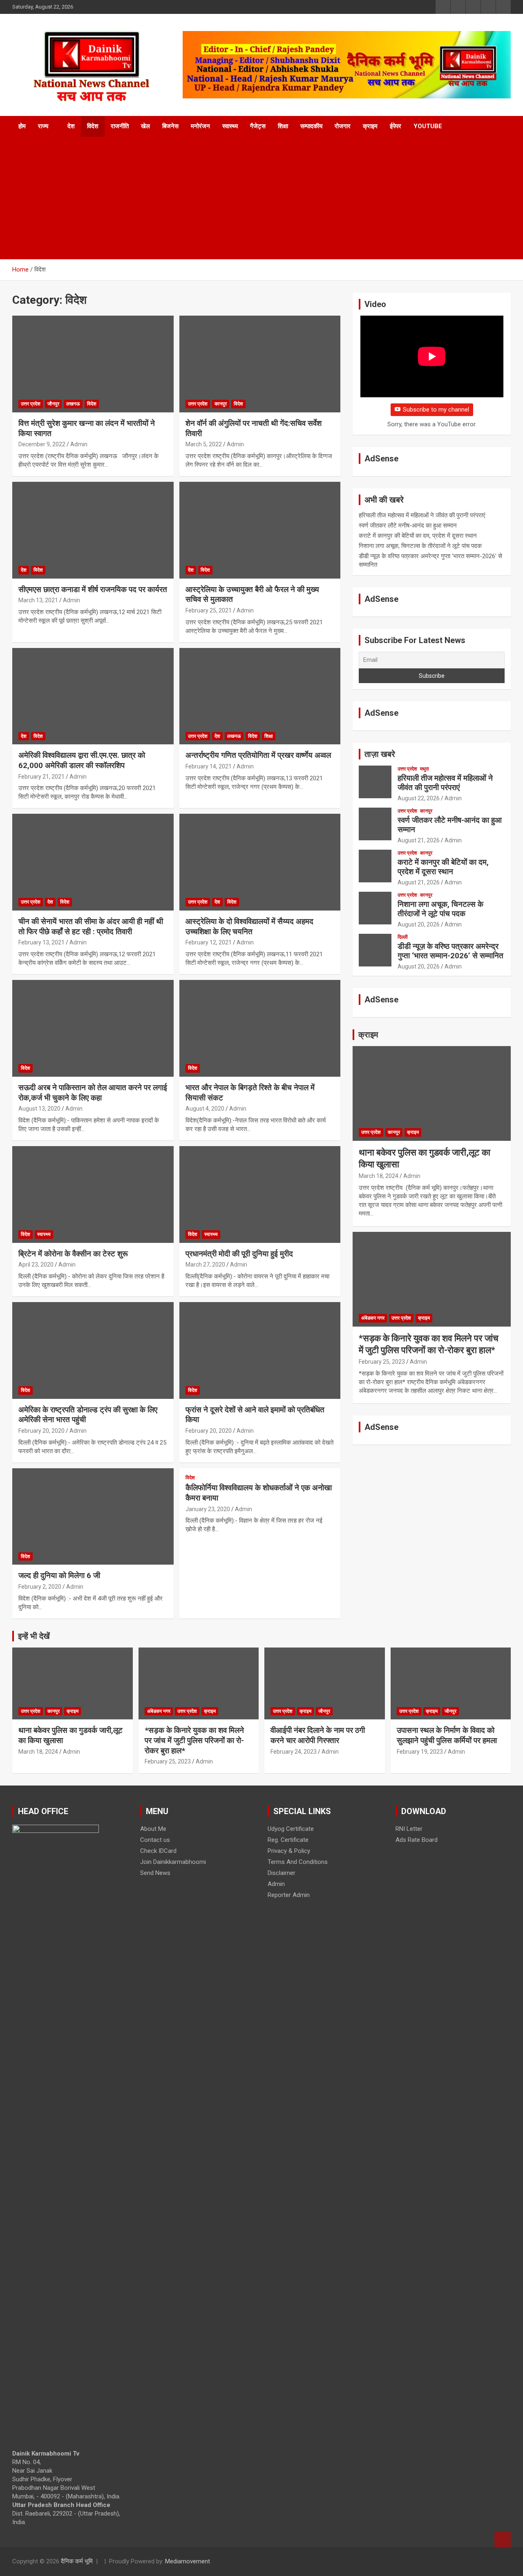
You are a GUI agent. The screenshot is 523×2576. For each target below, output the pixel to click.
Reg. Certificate (288, 1840)
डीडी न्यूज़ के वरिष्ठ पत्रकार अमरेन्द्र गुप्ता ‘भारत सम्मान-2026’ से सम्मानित (450, 951)
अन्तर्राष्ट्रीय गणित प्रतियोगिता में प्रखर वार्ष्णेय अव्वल (258, 755)
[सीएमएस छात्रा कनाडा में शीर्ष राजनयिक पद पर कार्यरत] (93, 530)
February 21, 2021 (41, 777)
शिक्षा (283, 126)
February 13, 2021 (41, 942)
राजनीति (120, 126)
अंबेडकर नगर (373, 1318)
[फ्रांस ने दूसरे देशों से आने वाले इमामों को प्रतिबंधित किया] (260, 1350)
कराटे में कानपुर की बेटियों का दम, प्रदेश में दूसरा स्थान (418, 536)
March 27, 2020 (205, 1265)
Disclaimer (282, 1873)
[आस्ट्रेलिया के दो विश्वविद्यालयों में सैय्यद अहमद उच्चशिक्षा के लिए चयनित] (260, 862)
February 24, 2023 (294, 1752)
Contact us (155, 1840)
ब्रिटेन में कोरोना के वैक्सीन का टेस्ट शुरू (73, 1254)
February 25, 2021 (209, 610)
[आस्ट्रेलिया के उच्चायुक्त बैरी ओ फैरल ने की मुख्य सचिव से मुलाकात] (260, 530)
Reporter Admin (289, 1895)
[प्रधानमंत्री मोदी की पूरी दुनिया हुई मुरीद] (260, 1194)
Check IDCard (158, 1851)
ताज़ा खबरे (380, 754)
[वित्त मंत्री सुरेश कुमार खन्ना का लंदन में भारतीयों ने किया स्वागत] (93, 364)
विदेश (93, 126)
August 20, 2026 (419, 924)
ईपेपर (396, 126)
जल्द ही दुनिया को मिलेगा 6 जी (59, 1575)
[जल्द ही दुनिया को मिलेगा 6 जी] (93, 1516)
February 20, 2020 (41, 1431)
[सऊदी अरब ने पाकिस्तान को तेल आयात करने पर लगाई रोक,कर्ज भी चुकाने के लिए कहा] (93, 1028)
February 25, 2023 (382, 1362)
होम (22, 126)
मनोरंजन (200, 126)
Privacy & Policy (289, 1851)
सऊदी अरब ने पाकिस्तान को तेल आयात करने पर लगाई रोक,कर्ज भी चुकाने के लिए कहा (93, 1093)
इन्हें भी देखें (34, 1636)
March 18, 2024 (379, 1176)
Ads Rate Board (417, 1840)
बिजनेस (170, 126)
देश (71, 126)
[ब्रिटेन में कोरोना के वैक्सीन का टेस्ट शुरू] (93, 1194)
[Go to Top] (503, 2539)
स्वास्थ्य (230, 126)
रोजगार (343, 126)
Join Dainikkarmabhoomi (173, 1862)
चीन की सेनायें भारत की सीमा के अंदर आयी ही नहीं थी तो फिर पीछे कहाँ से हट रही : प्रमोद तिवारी (91, 926)
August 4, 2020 (205, 1109)
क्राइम (370, 126)
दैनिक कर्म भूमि (77, 2561)
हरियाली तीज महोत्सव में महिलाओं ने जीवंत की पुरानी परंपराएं (422, 515)
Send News (155, 1873)
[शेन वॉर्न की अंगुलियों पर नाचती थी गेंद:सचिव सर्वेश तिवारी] (260, 364)
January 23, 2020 (208, 1509)
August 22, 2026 (419, 798)
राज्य (43, 126)
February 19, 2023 (420, 1752)
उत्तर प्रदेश (31, 404)
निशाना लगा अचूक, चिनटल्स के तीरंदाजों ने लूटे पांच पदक (420, 546)
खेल (145, 126)
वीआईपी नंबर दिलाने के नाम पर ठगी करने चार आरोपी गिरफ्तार (318, 1735)
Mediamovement (188, 2561)
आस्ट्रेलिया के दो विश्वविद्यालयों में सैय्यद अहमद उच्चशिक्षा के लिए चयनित (249, 926)
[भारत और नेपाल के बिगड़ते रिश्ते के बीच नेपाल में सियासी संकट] (260, 1028)
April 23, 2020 (36, 1265)
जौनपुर (53, 404)
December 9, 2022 (42, 444)
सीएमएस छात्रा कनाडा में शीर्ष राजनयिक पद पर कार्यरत (93, 589)
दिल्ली (403, 937)
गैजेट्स (258, 126)
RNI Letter (409, 1829)
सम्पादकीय (311, 126)
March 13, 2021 (38, 600)
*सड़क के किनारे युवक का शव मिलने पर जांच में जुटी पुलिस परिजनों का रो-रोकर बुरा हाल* (194, 1740)
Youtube (428, 126)
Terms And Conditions (298, 1862)
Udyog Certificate (291, 1829)
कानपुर (221, 404)
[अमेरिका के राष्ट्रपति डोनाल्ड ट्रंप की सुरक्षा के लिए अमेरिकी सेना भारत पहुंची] (93, 1350)
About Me (153, 1829)
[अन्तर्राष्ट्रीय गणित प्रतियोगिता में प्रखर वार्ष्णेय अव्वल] (260, 696)
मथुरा (425, 769)
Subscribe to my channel (436, 410)
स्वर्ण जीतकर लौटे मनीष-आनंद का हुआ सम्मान (408, 525)
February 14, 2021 (209, 766)
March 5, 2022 (204, 444)
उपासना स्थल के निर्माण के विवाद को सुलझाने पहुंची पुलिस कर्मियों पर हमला (447, 1735)
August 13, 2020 (39, 1109)
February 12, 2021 (209, 942)
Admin (79, 444)
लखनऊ (73, 404)
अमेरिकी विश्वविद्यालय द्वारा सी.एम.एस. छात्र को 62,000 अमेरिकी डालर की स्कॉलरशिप (82, 760)
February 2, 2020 (40, 1587)
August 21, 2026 (419, 840)
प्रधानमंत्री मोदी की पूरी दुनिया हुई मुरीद (239, 1254)
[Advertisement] (261, 198)
